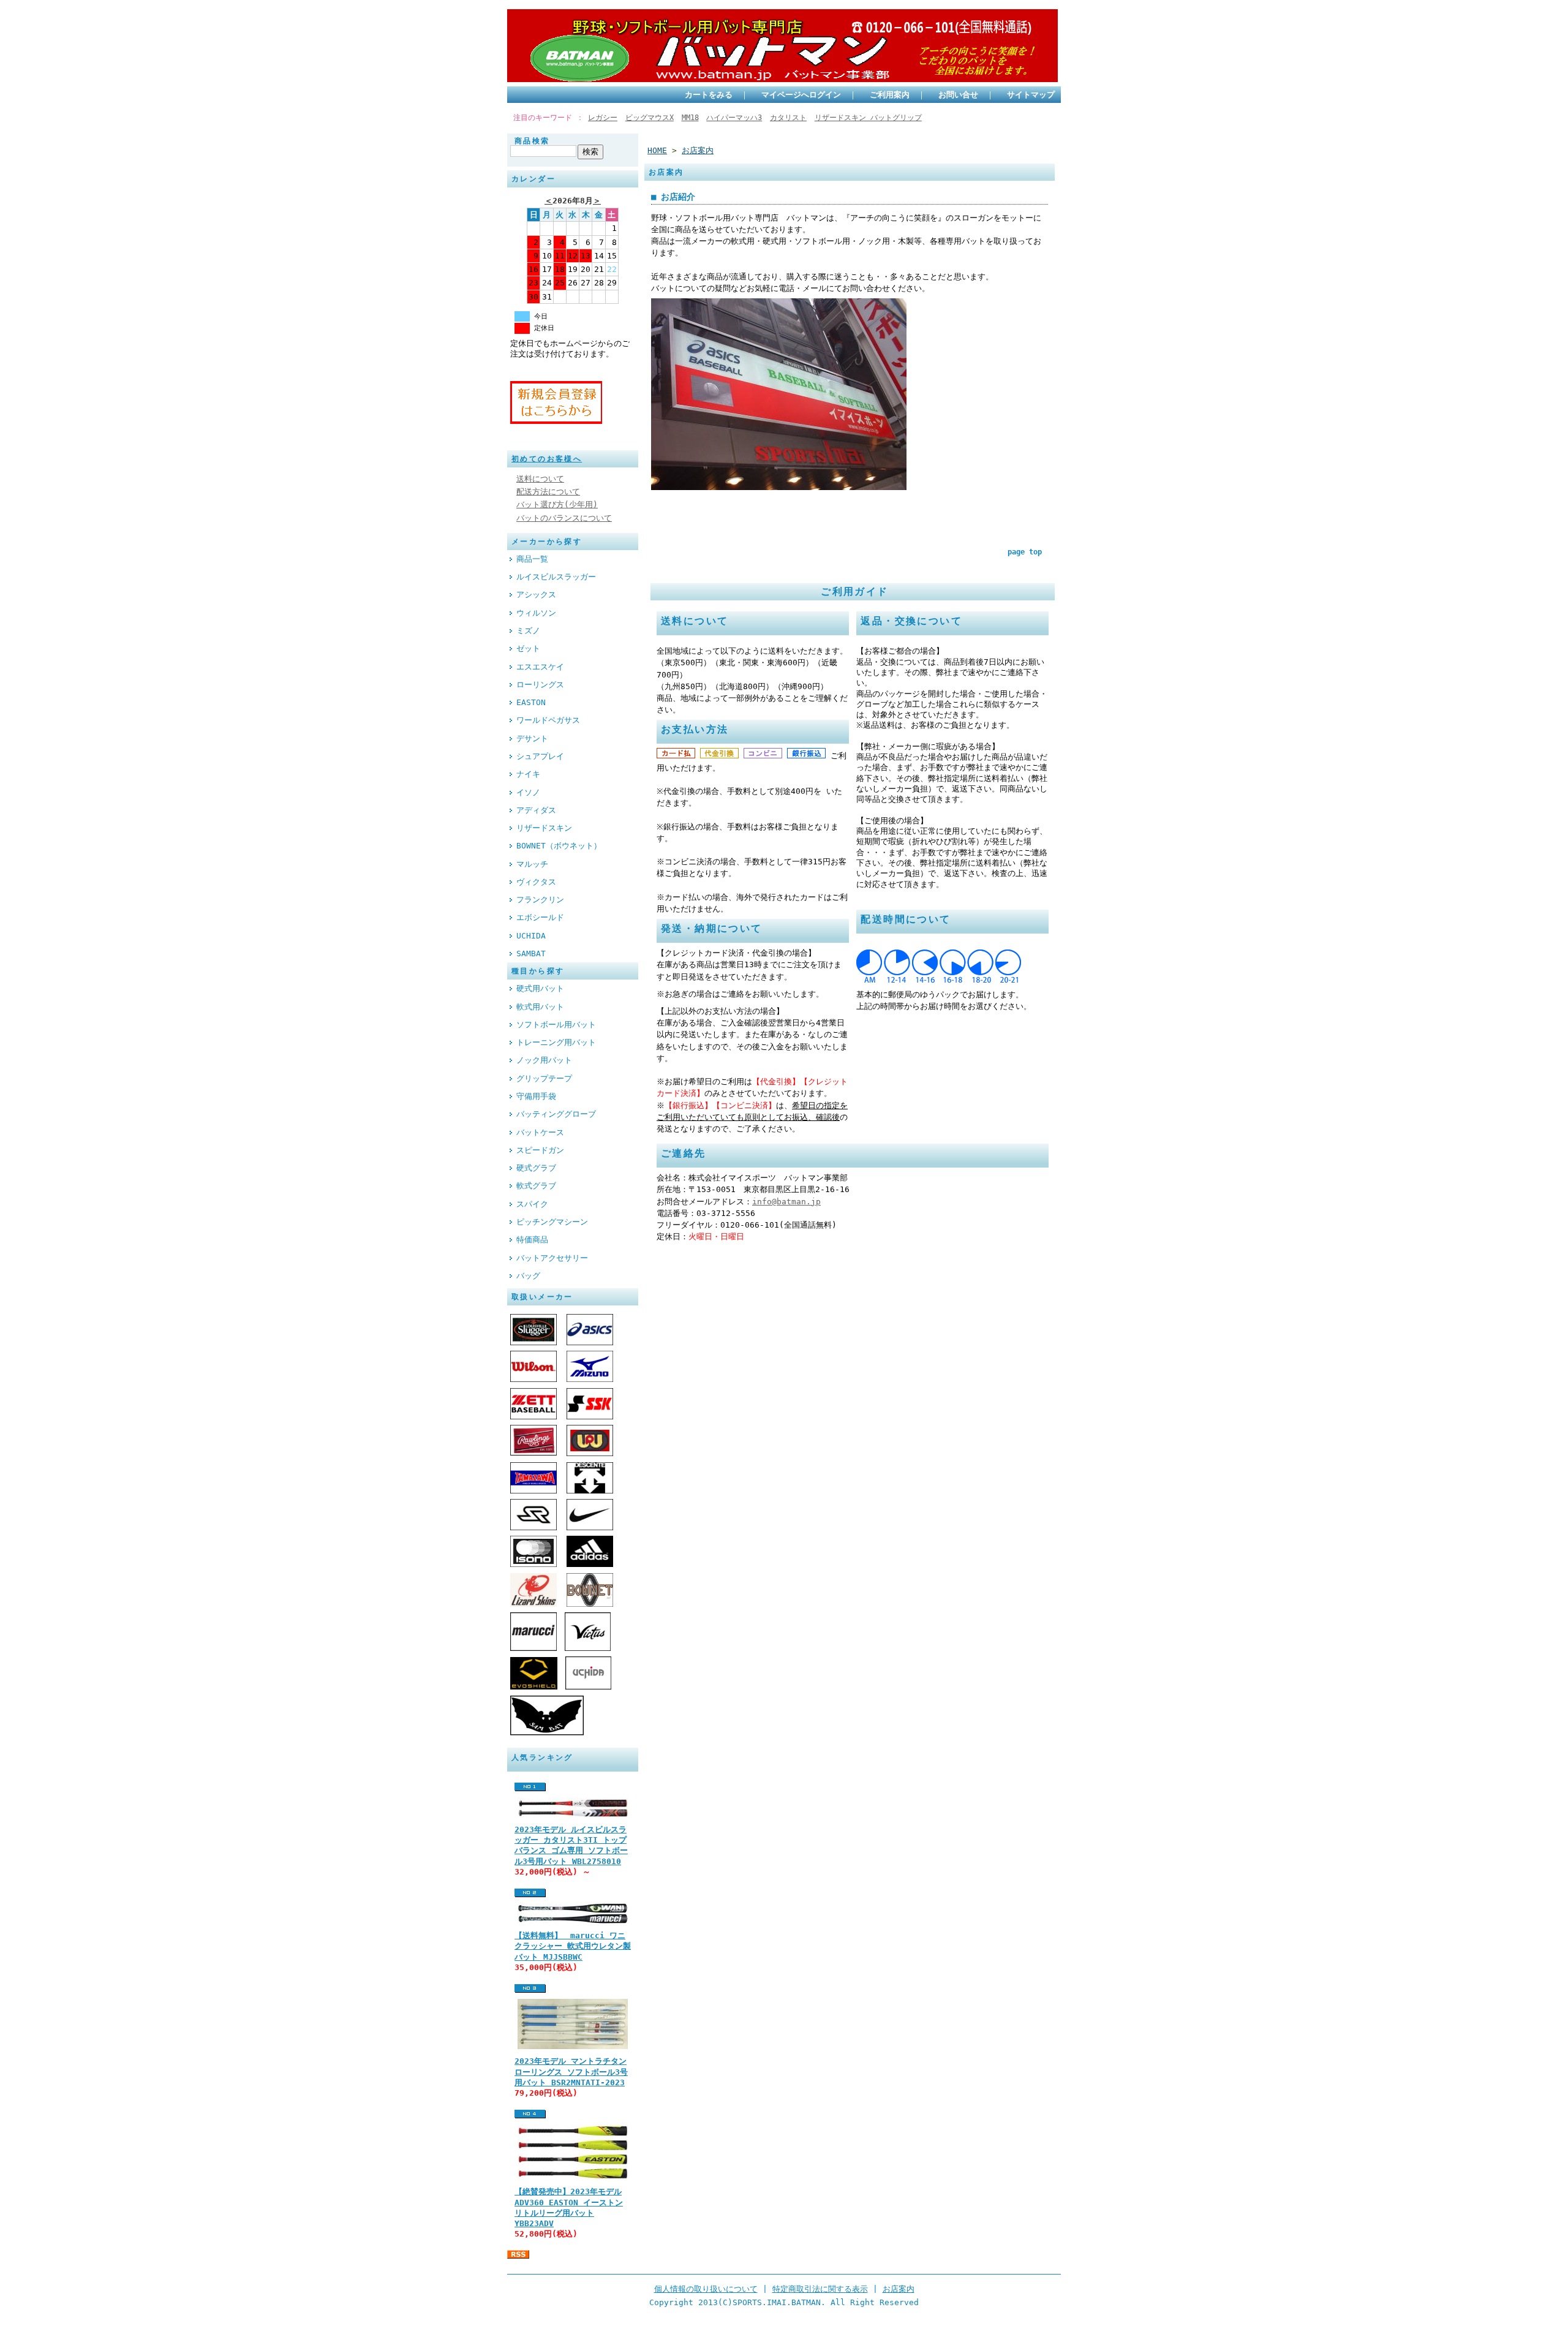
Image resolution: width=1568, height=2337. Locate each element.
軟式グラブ (536, 1186)
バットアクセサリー (552, 1258)
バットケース (540, 1132)
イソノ (528, 792)
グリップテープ (544, 1078)
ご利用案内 (890, 95)
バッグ (528, 1276)
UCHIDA (531, 936)
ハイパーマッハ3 (734, 118)
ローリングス (540, 685)
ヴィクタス (536, 882)
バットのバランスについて (564, 518)
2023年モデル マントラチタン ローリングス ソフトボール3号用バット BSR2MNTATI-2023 (571, 2072)
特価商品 (532, 1240)
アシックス (536, 595)
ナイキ (528, 774)
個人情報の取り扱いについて (706, 2289)
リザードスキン (544, 828)
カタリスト (788, 118)
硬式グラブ (536, 1168)
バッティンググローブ (556, 1114)
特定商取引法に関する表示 (820, 2289)
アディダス (536, 810)
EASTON (531, 702)
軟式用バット (540, 1007)
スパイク (532, 1204)
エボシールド (540, 917)
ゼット (528, 648)
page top (1025, 552)
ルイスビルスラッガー (556, 577)
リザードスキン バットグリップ (868, 118)
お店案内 (698, 150)
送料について (540, 479)
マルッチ (532, 864)
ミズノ (528, 631)
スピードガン (540, 1150)
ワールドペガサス (548, 720)
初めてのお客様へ (547, 459)
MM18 (690, 118)
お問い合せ (958, 95)
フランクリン (540, 900)
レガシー (603, 118)
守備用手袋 (536, 1096)
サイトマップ (1031, 95)
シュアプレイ (540, 756)
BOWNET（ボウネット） (559, 846)
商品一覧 (532, 559)
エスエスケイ (540, 667)
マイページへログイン (801, 95)
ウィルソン (536, 613)
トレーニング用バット (556, 1042)
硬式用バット (540, 988)
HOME (657, 150)
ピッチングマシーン (552, 1222)
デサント (532, 738)
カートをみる (709, 95)
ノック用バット (544, 1060)
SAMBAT (531, 953)
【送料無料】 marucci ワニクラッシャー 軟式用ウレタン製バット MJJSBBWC (573, 1946)
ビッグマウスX (650, 118)
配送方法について (548, 492)
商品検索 (532, 141)
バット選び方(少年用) (557, 504)
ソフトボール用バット (556, 1025)
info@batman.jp (786, 1202)
